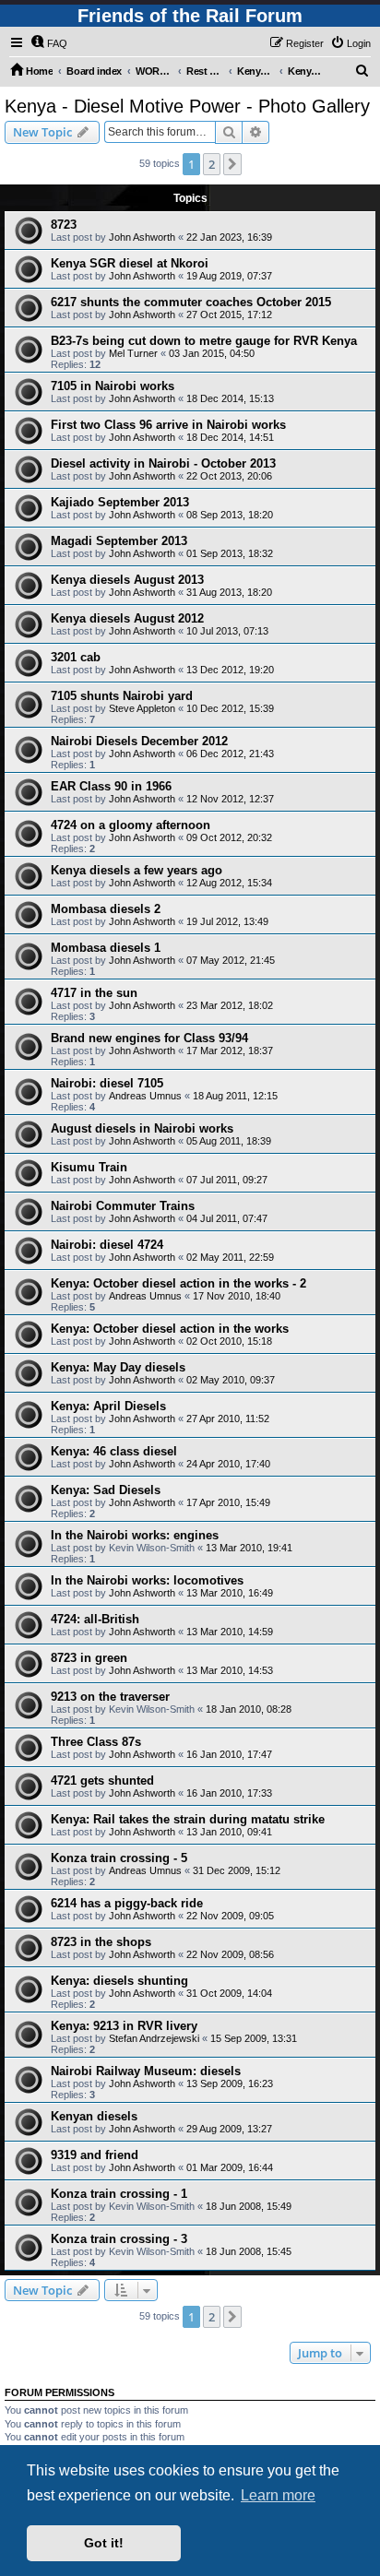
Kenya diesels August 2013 (127, 580)
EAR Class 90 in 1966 (111, 786)
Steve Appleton (142, 708)
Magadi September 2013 (119, 541)
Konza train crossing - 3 (119, 2239)
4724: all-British (95, 1619)
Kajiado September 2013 (120, 502)
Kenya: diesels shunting (119, 1981)
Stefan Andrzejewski (154, 2038)
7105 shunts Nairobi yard (122, 696)
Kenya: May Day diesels (118, 1367)
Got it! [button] (104, 2543)
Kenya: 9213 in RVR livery (124, 2026)
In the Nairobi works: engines (135, 1535)
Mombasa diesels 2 (106, 909)
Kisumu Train (89, 1167)
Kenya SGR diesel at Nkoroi (130, 263)
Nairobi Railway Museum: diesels (146, 2071)
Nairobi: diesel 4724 (107, 1245)
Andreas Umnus (145, 1096)
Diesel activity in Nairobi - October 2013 (163, 463)
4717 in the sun (94, 993)
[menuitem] (49, 43)
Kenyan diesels (94, 2116)
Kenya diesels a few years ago (137, 870)
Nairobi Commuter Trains (123, 1206)
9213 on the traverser (110, 1697)
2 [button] (212, 164)
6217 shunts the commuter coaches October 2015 (191, 302)
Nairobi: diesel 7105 (107, 1083)
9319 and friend (95, 2155)
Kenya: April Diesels (108, 1406)
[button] (232, 164)
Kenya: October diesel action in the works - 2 (178, 1283)
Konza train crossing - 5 (119, 1858)
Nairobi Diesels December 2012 (139, 741)
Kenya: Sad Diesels (106, 1490)
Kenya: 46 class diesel (114, 1451)
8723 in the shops (101, 1942)
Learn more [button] (278, 2495)
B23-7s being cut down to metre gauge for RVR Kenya (204, 341)
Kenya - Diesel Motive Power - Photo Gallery (187, 106)
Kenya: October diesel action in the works (170, 1329)
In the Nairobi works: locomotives (147, 1580)
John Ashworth (142, 237)
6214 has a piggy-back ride (127, 1903)
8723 (64, 225)
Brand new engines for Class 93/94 (149, 1038)
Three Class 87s (96, 1742)
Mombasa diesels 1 (106, 948)
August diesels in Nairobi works (142, 1128)
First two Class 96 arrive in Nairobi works (168, 425)
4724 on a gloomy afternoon (131, 825)
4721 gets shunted (102, 1781)
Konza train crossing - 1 (119, 2194)
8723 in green (89, 1658)
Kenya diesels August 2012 (127, 618)
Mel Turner (133, 353)
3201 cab (76, 657)
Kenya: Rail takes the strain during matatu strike (188, 1819)
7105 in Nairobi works (113, 386)
